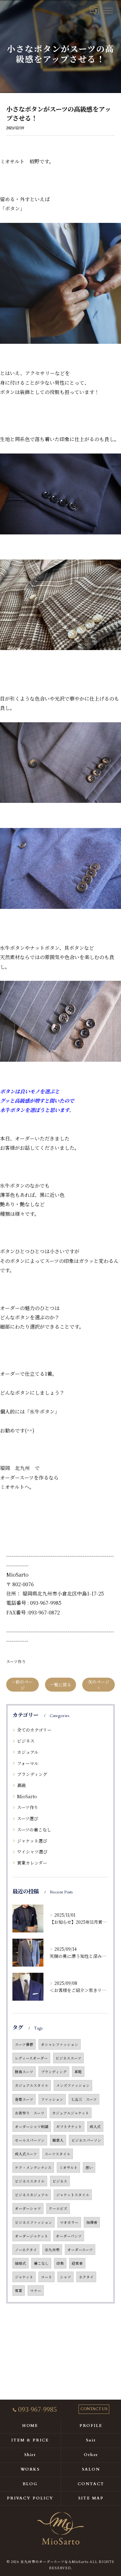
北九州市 (52, 2250)
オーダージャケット (31, 2236)
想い (89, 2167)
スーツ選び (28, 1818)
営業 (19, 2291)
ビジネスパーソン (86, 2140)
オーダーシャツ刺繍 (32, 2127)
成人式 (95, 2127)
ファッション (52, 2099)
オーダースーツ (80, 2250)
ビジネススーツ (68, 2058)
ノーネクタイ (26, 2250)
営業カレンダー (32, 1863)
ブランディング (32, 1774)
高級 (21, 1785)
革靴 (78, 2072)
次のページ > (99, 1685)
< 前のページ (22, 1685)
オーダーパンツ (69, 2236)
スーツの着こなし (34, 1830)
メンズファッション (73, 2085)
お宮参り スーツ (30, 2113)
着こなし (41, 2263)
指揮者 (92, 2222)
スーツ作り (16, 1661)
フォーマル (28, 1763)
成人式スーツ (26, 2154)
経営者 (77, 2263)
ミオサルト (68, 2167)
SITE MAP (91, 2498)
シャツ (65, 2277)
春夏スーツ (24, 2099)
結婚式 (20, 2263)
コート (47, 2277)
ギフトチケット (69, 2127)
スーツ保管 (24, 2044)
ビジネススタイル (30, 2181)
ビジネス (26, 1741)
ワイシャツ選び (32, 1852)
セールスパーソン (30, 2140)
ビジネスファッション (34, 2222)
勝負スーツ (24, 2072)
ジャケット (24, 2277)
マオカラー (69, 2222)
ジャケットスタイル (73, 2195)
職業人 (58, 2140)
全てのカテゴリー (34, 1730)
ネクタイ (86, 2277)
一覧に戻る (60, 1684)
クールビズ (58, 2208)
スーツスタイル (58, 2154)
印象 (60, 2263)
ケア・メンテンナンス (33, 2167)
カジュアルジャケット (71, 2113)
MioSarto (27, 1796)
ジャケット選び (32, 1841)
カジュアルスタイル (32, 2085)
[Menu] (108, 10)
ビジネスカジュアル (32, 2195)
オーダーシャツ (28, 2208)
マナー (36, 2291)
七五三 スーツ (84, 2099)
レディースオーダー (31, 2058)
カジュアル (28, 1752)
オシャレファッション (60, 2044)
